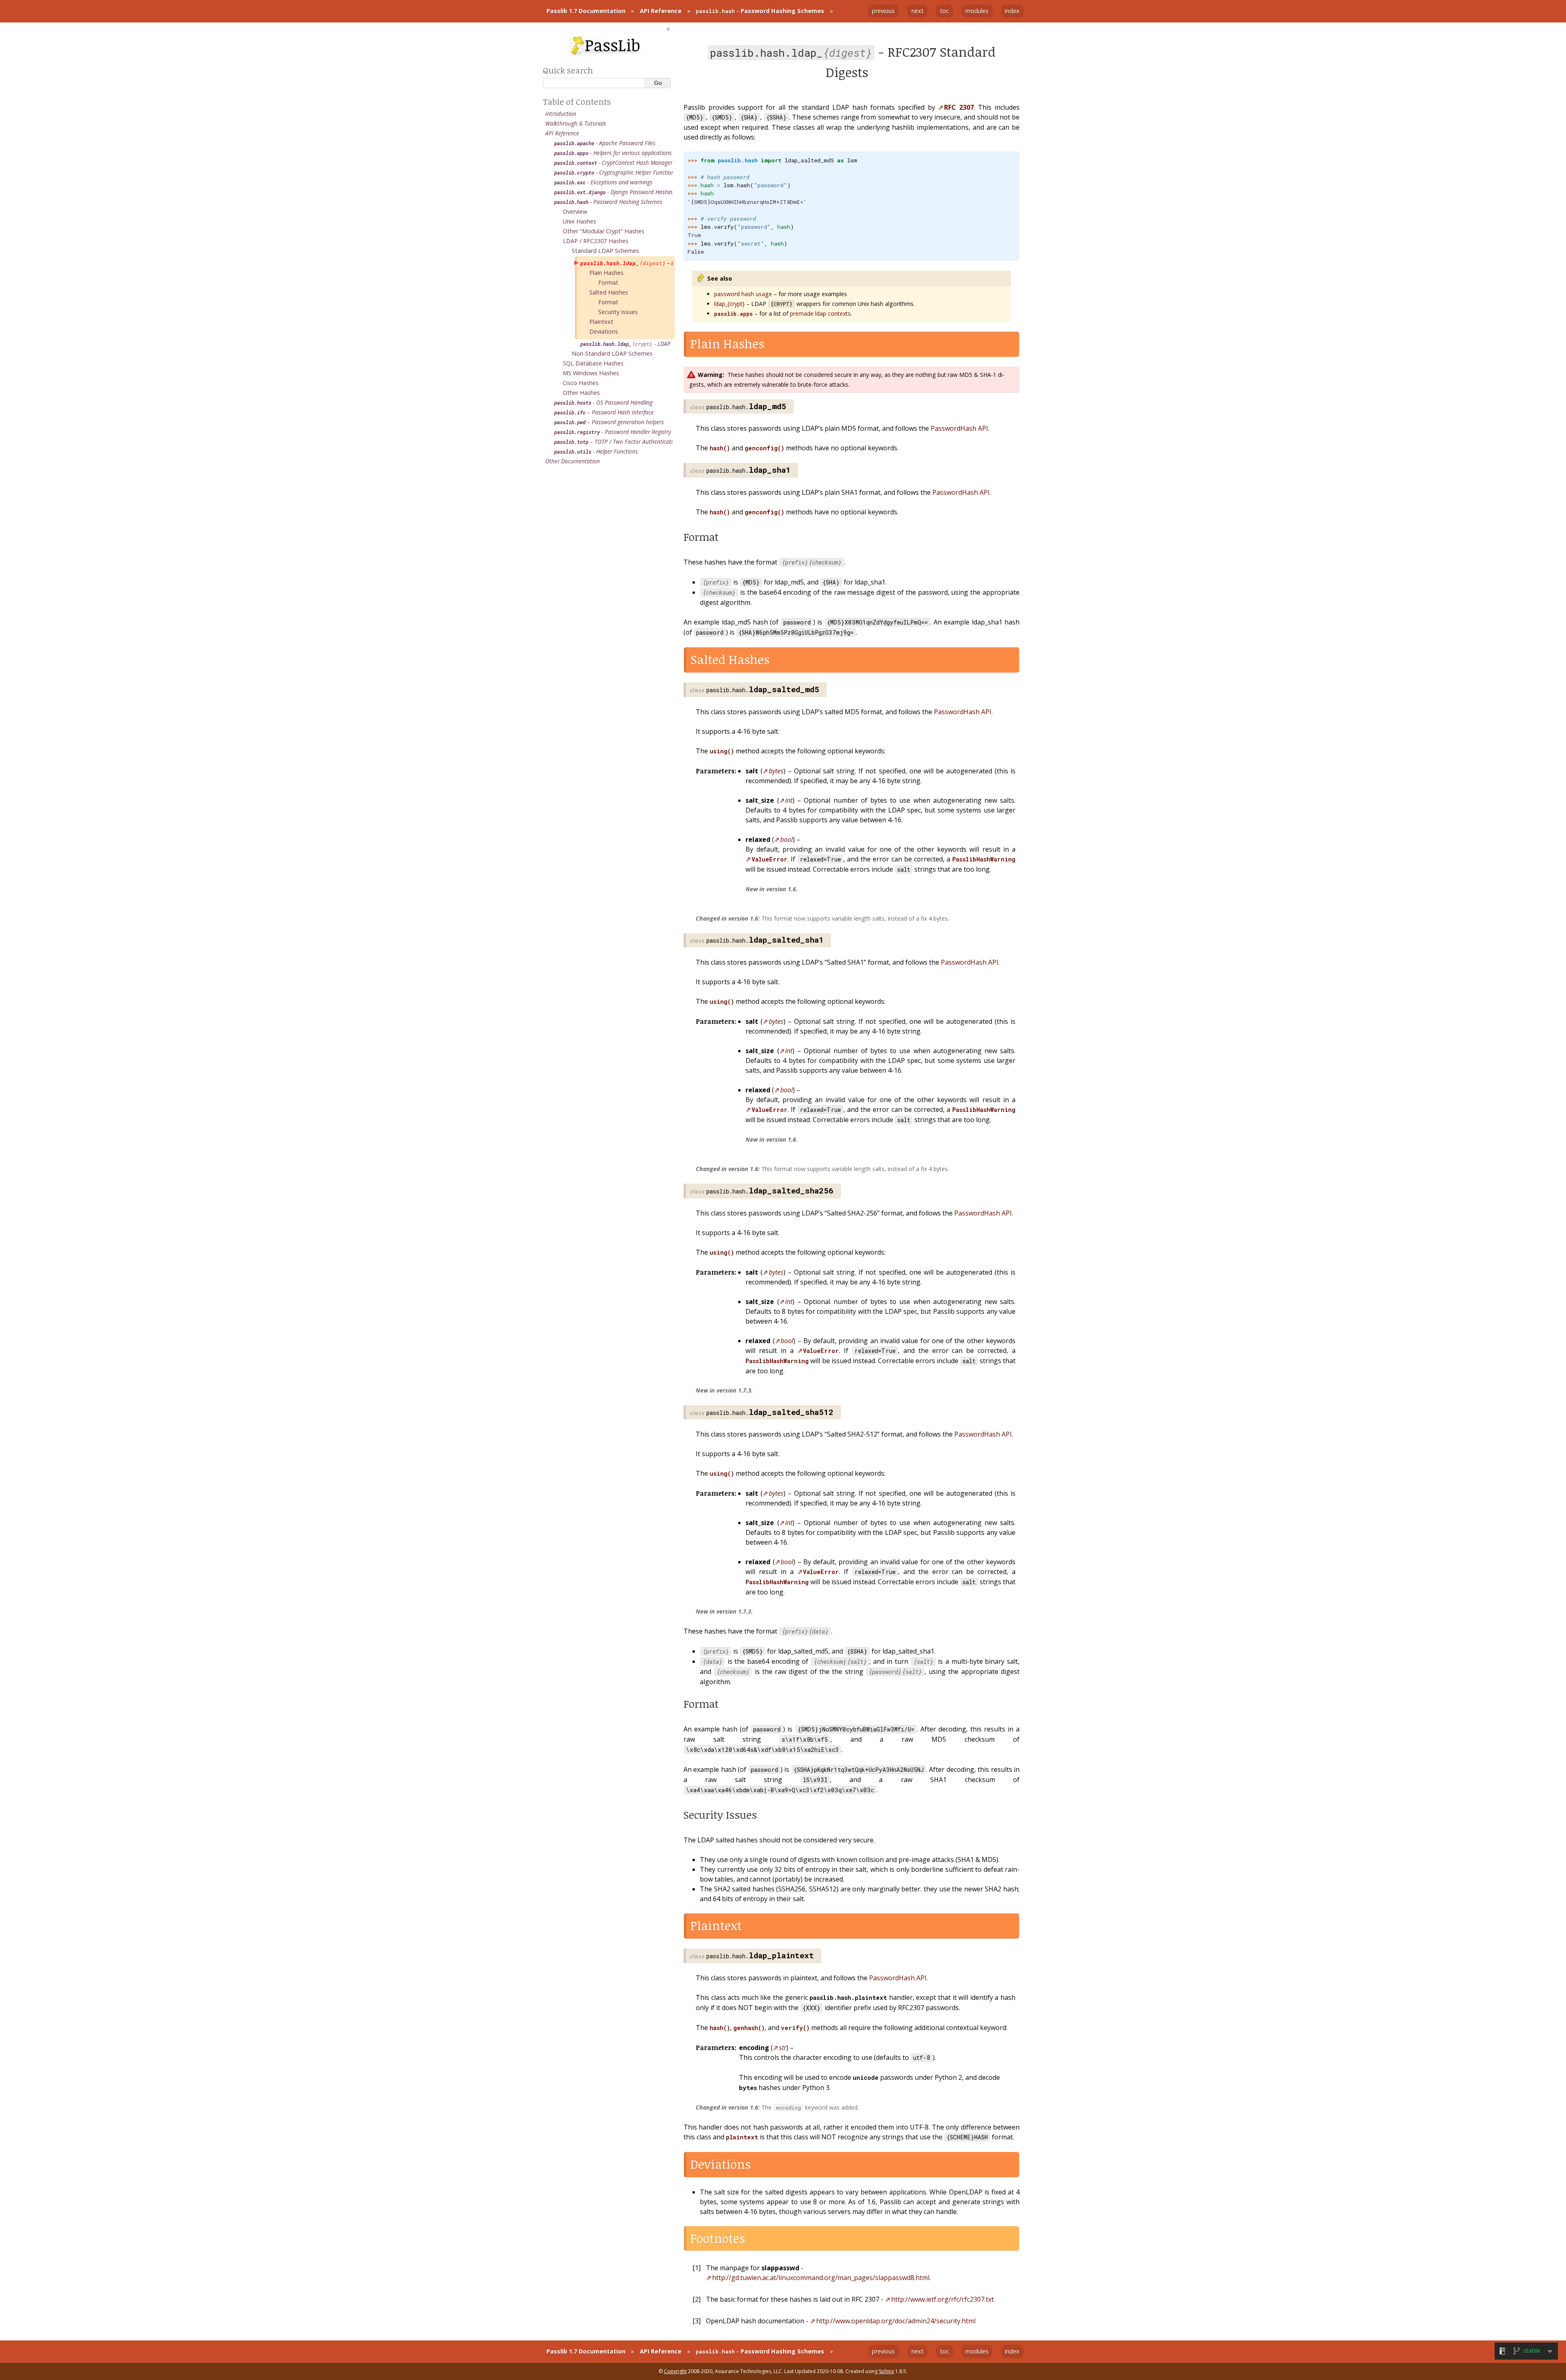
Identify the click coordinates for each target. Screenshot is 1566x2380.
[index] (605, 46)
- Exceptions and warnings (603, 182)
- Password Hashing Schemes (760, 11)
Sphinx (886, 2371)
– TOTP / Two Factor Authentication (614, 442)
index (1012, 11)
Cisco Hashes (581, 383)
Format (608, 282)
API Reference (661, 11)
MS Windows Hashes (591, 373)
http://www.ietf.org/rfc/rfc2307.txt (942, 2299)
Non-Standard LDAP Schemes (612, 353)
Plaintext (601, 322)
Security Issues (618, 312)
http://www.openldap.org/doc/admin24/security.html (896, 2321)
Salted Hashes (609, 292)
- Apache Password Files (605, 143)
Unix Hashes (580, 221)
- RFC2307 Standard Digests (627, 263)
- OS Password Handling (603, 402)
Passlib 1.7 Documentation (586, 11)
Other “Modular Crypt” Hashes (604, 231)
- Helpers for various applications (613, 153)
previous (883, 11)
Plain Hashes (606, 273)
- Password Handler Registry (613, 432)
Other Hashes (581, 393)
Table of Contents (577, 102)
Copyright (675, 2371)
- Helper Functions (596, 451)
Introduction (561, 114)
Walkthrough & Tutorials (576, 123)
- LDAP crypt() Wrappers (627, 344)
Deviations (604, 331)
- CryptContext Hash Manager (613, 163)
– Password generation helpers (609, 422)
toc (944, 11)
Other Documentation (573, 461)
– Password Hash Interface (604, 412)
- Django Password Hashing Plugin (614, 192)
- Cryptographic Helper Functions (614, 172)
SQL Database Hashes (593, 363)
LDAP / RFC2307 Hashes (596, 241)
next (918, 11)
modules (977, 11)
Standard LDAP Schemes (605, 251)
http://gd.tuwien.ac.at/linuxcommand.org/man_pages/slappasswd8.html (821, 2278)
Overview (575, 211)
